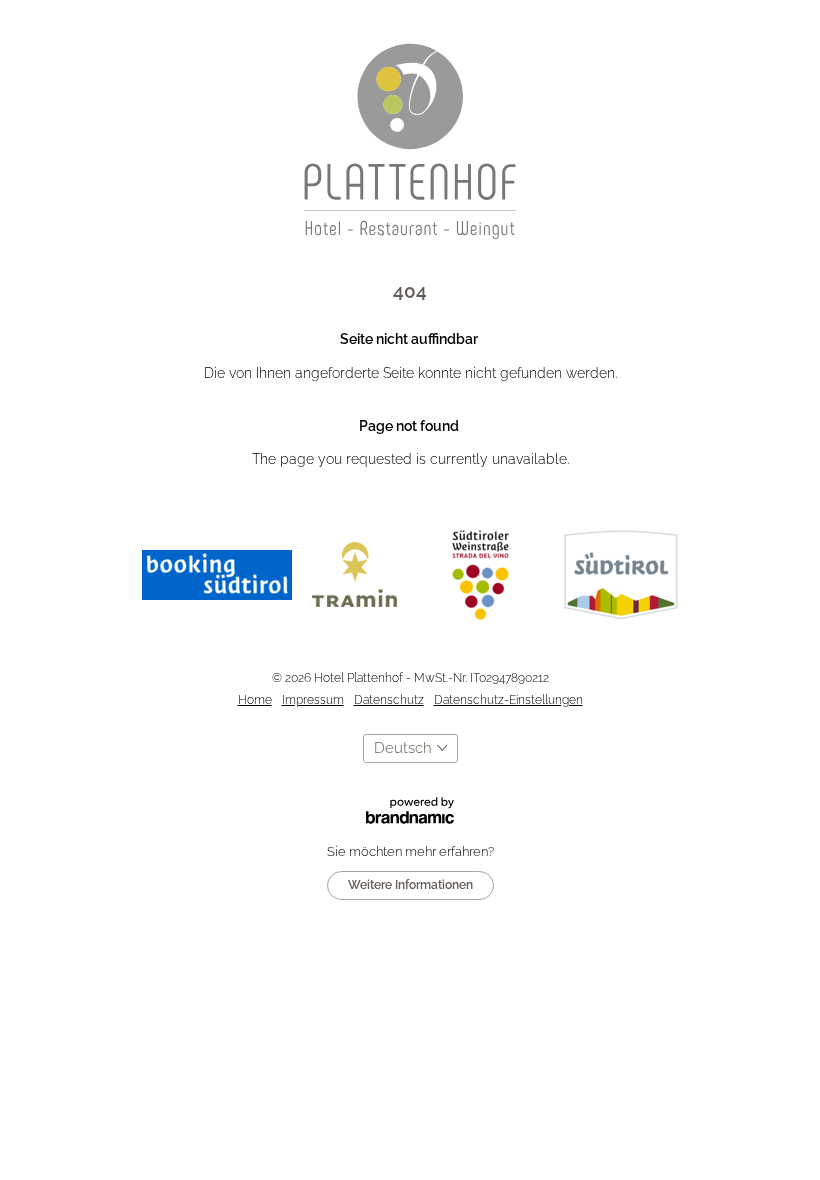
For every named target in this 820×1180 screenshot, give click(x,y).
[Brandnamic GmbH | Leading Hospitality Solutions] (410, 794)
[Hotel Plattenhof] (410, 141)
